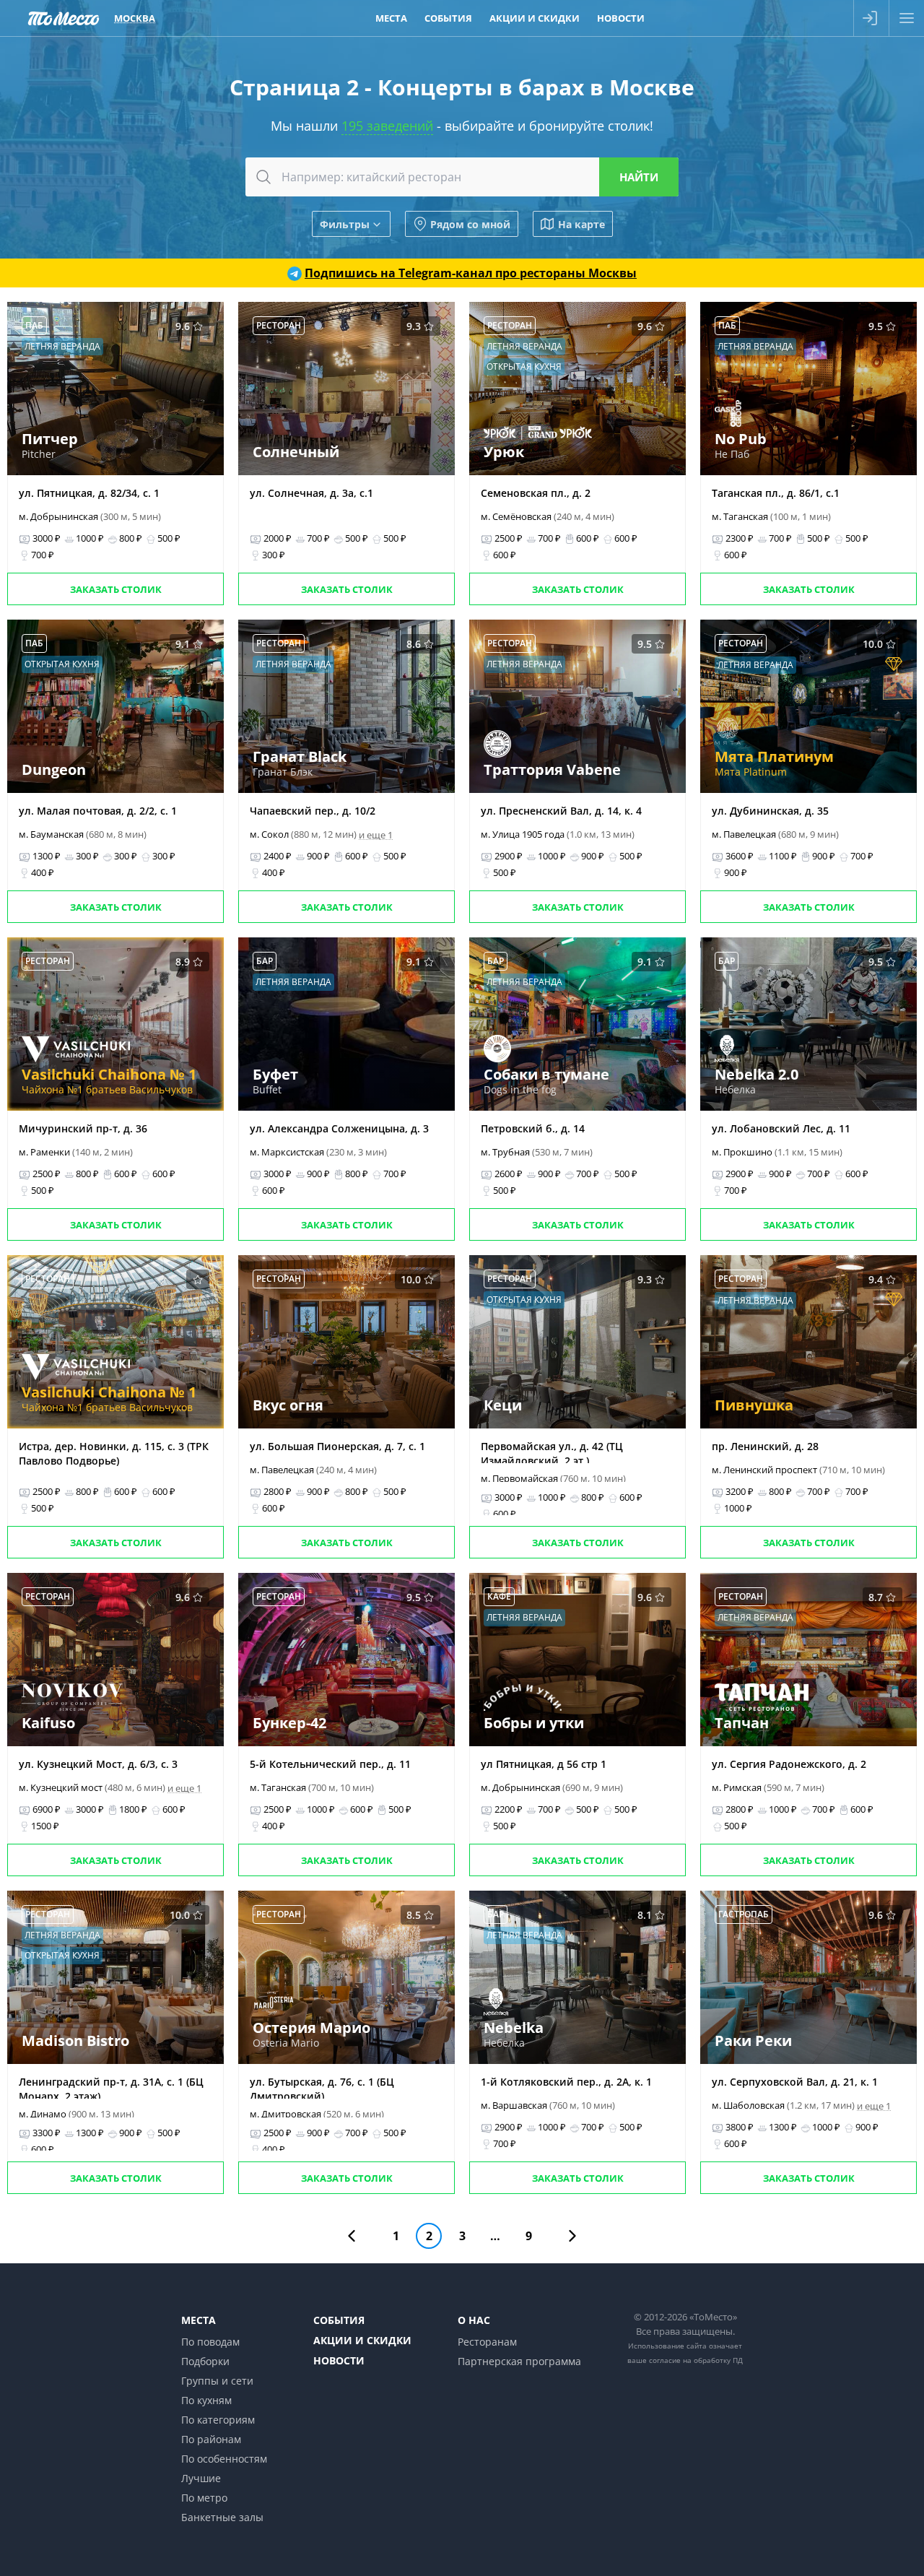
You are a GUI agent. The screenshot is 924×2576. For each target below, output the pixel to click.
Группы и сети (217, 2381)
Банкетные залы (222, 2517)
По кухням (206, 2400)
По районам (211, 2439)
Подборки (205, 2361)
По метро (204, 2498)
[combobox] (462, 177)
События (448, 18)
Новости (621, 18)
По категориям (218, 2420)
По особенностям (224, 2459)
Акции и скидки (535, 18)
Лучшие (201, 2478)
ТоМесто (64, 18)
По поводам (210, 2342)
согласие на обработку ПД (696, 2360)
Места (391, 18)
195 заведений (387, 126)
